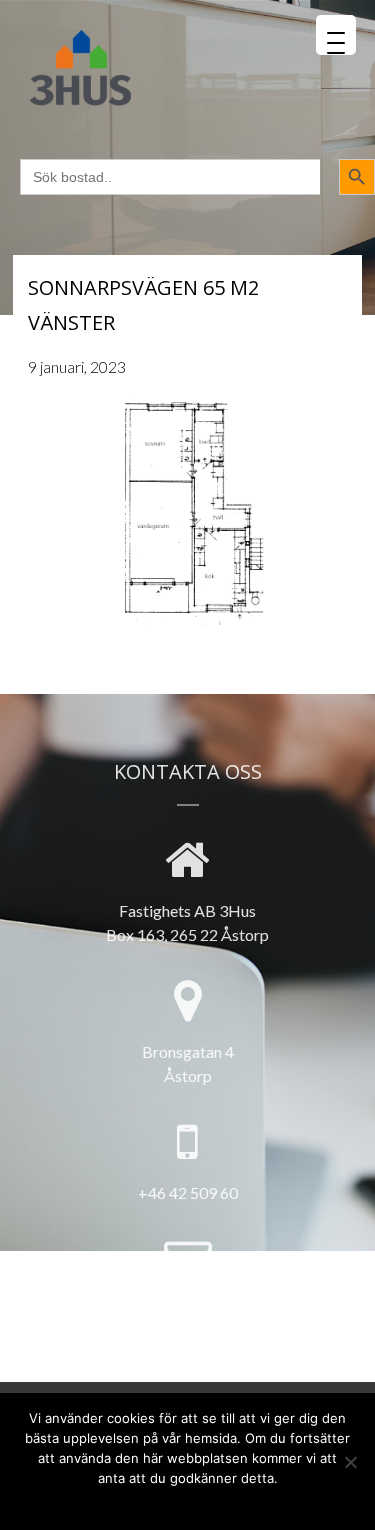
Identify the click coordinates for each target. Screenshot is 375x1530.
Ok (110, 1502)
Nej (142, 1502)
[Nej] (350, 1462)
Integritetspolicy (220, 1502)
